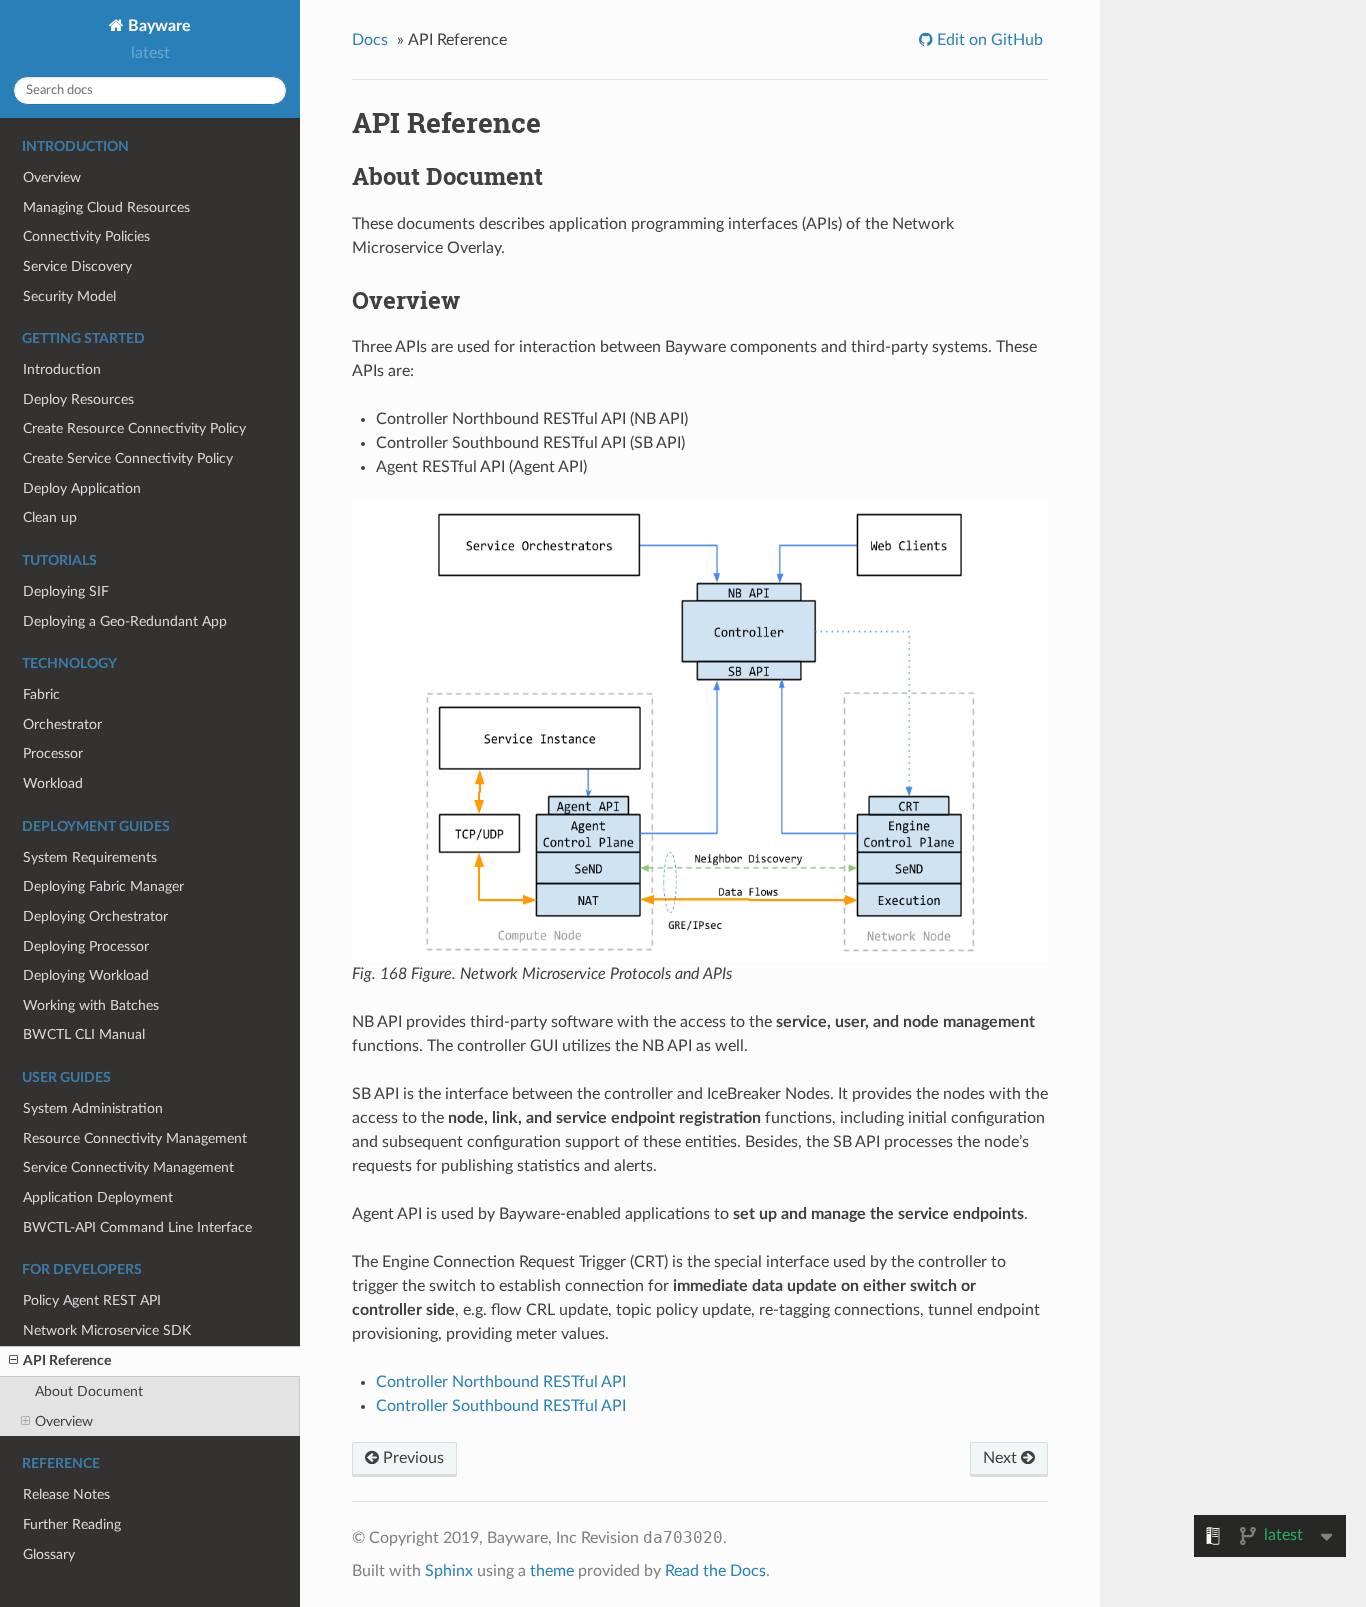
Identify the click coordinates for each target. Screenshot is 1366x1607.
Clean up (50, 517)
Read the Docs (715, 1571)
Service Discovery (77, 266)
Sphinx (449, 1571)
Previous (411, 1458)
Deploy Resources (78, 399)
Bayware (157, 26)
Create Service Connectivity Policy (128, 458)
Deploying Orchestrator (95, 916)
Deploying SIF (66, 591)
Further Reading (72, 1524)
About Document (89, 1391)
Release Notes (66, 1494)
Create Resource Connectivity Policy (134, 428)
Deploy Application (82, 488)
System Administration (93, 1108)
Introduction (62, 369)
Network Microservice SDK (107, 1330)
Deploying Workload (86, 975)
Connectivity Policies (86, 236)
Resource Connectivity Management (135, 1138)
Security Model (69, 296)
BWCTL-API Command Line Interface (137, 1227)
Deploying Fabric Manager (103, 886)
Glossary (49, 1554)
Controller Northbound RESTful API (501, 1382)
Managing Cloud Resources (106, 207)
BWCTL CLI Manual (84, 1034)
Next (1002, 1458)
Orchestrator (62, 724)
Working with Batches (91, 1005)
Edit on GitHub (988, 40)
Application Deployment (98, 1197)
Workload (53, 783)
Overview (52, 177)
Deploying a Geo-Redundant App (125, 621)
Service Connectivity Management (128, 1167)
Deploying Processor (86, 946)
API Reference (67, 1360)
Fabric (41, 694)
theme (552, 1571)
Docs (370, 40)
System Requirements (90, 857)
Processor (53, 753)
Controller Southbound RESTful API (501, 1406)
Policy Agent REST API (92, 1300)
